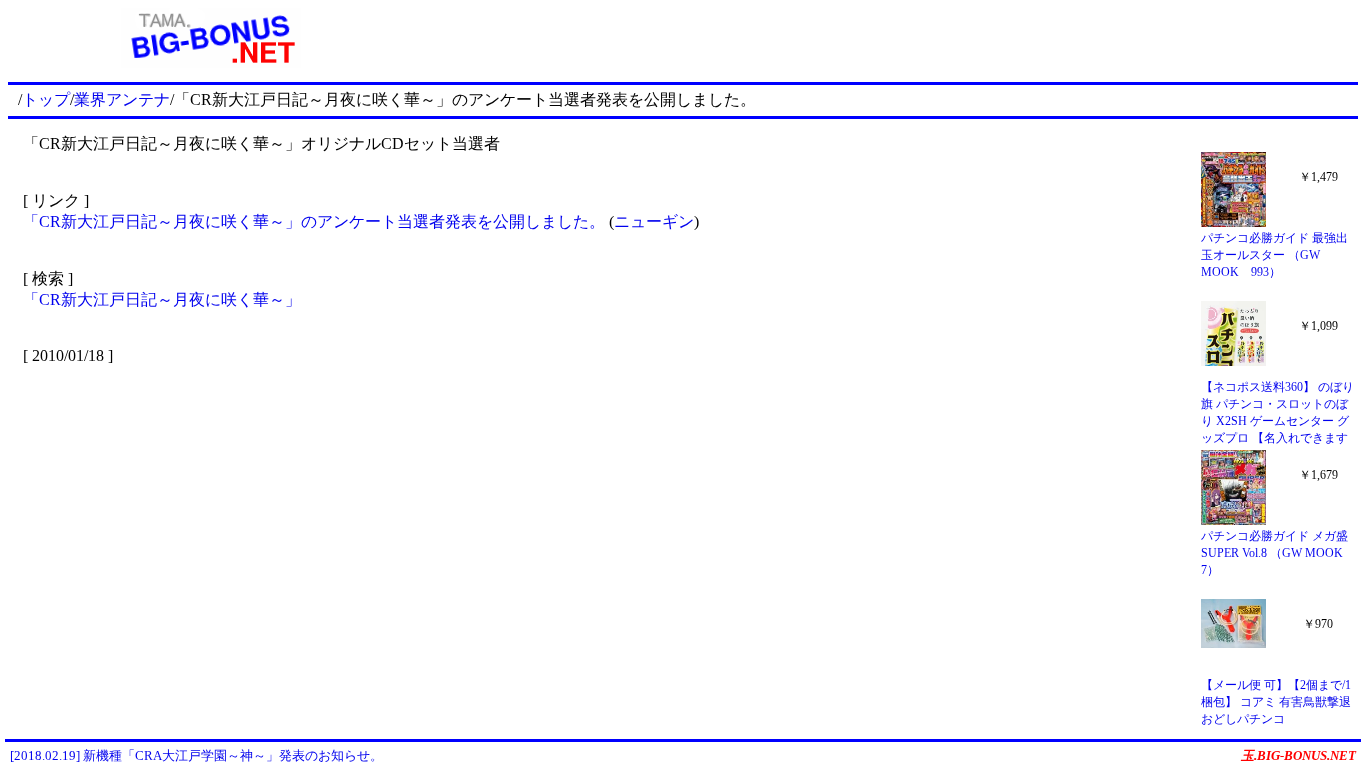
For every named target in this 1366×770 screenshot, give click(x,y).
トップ (46, 99)
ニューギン (654, 221)
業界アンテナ (122, 99)
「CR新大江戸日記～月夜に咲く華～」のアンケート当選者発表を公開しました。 (314, 221)
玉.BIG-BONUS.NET (1298, 755)
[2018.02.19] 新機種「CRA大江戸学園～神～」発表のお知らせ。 (196, 755)
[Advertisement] (886, 38)
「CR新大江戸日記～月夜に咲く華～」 (162, 299)
